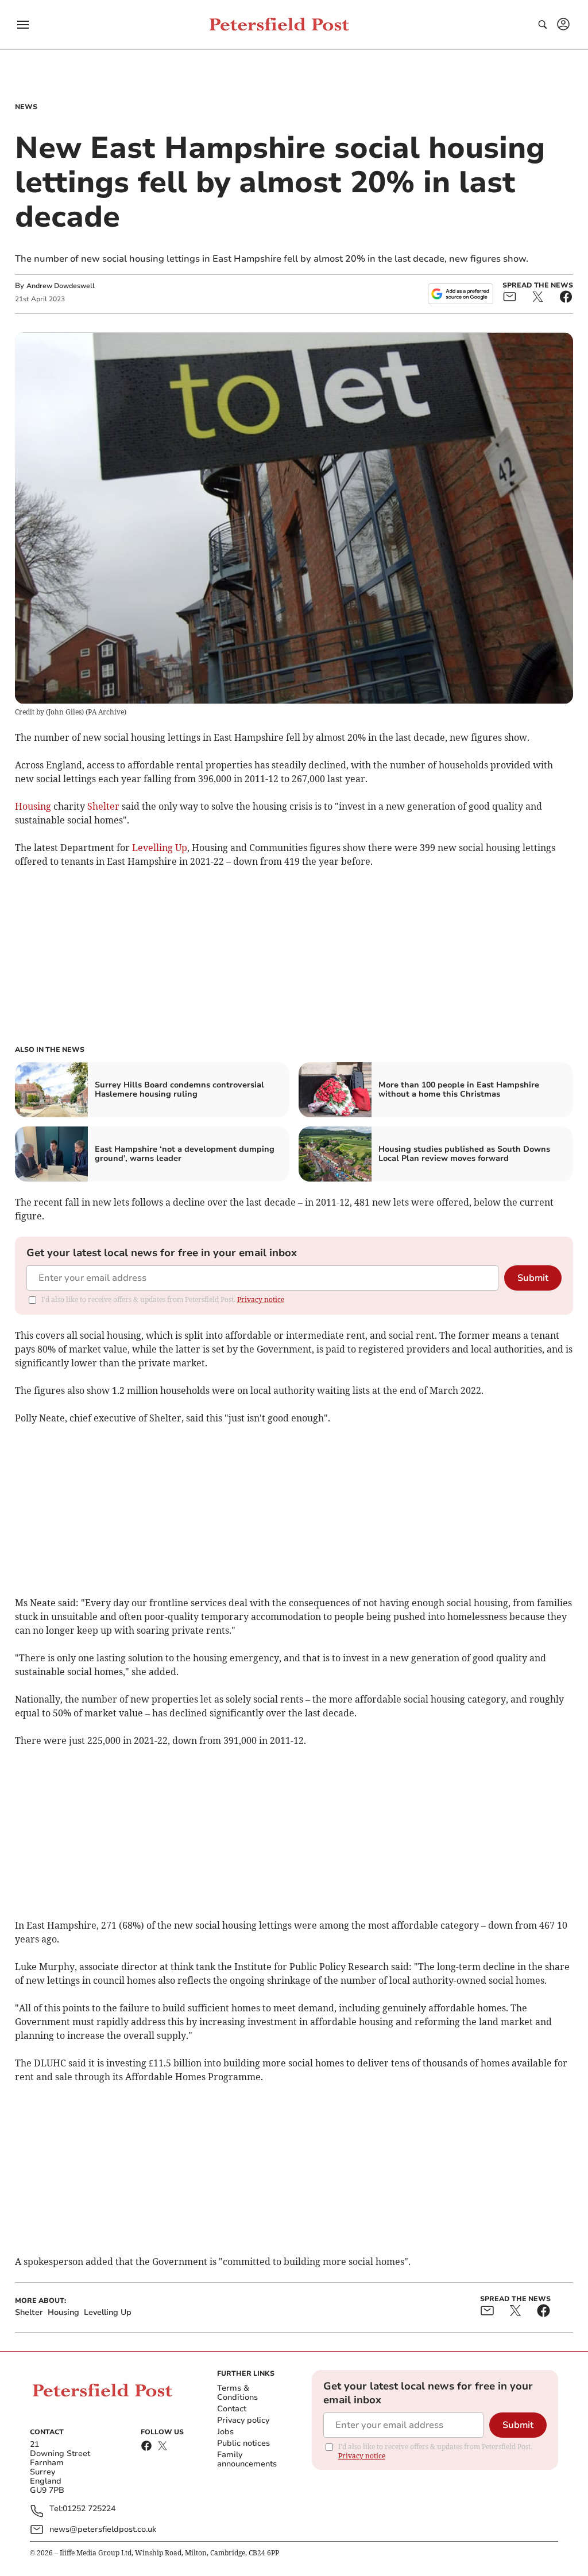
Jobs (225, 2432)
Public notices (243, 2443)
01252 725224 (89, 2509)
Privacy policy (243, 2420)
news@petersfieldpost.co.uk (103, 2529)
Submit (533, 1278)
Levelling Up (160, 848)
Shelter (103, 806)
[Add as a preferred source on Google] (461, 294)
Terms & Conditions (237, 2393)
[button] (23, 25)
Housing (33, 806)
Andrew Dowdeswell (61, 286)
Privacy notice (261, 1299)
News (26, 107)
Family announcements (247, 2459)
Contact (232, 2409)
